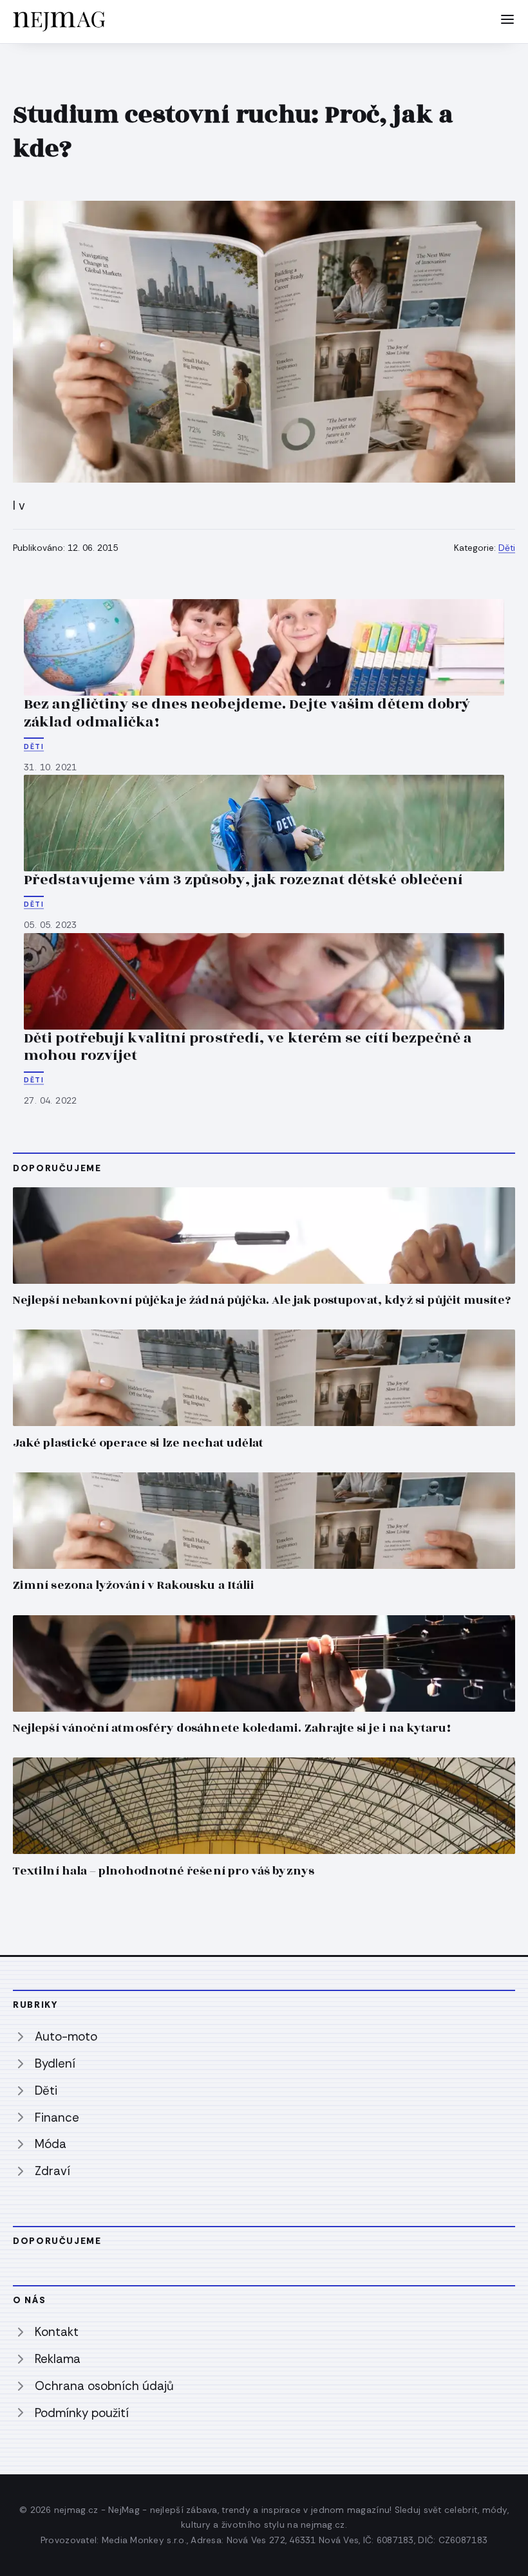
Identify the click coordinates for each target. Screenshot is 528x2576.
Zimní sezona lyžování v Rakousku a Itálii (134, 1585)
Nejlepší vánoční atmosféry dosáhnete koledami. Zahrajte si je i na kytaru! (232, 1728)
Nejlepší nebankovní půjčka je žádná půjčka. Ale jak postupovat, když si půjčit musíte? (262, 1300)
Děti (507, 548)
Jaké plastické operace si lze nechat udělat (138, 1443)
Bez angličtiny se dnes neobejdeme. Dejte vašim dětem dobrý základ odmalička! (247, 713)
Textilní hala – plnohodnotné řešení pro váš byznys (164, 1871)
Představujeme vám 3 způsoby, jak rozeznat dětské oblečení (243, 880)
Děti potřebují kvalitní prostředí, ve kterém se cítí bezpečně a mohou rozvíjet (248, 1047)
